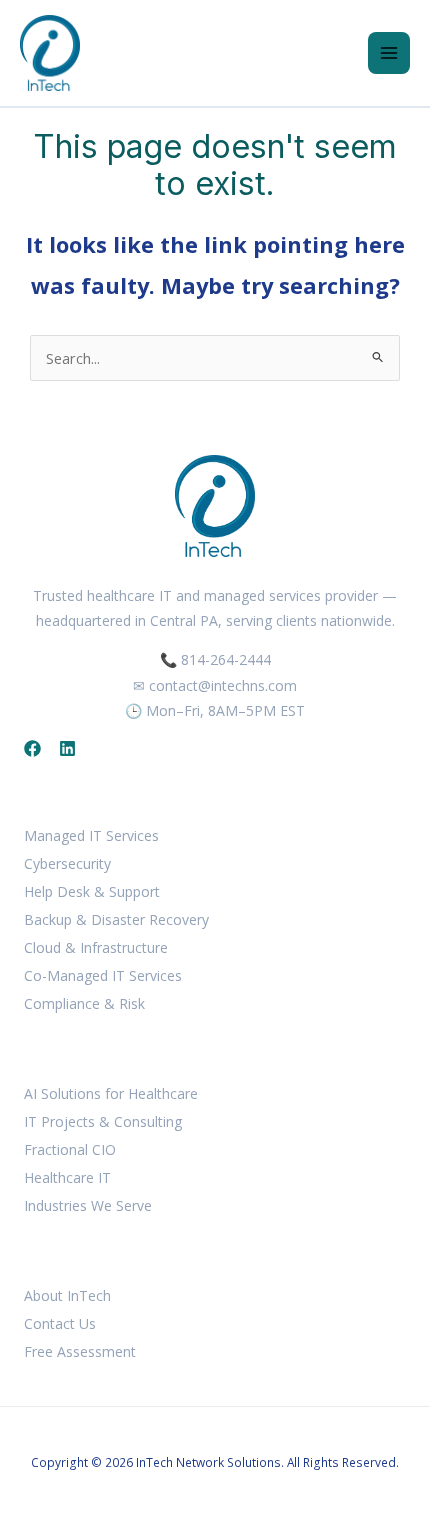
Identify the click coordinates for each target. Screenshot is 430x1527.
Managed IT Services (91, 835)
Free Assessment (80, 1351)
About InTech (67, 1295)
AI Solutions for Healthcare (111, 1093)
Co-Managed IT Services (103, 975)
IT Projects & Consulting (103, 1121)
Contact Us (60, 1323)
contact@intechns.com (223, 685)
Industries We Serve (88, 1205)
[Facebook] (32, 748)
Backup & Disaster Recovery (116, 919)
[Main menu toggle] (389, 53)
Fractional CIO (70, 1149)
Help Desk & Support (92, 891)
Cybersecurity (67, 863)
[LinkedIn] (67, 748)
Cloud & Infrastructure (96, 947)
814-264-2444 (226, 659)
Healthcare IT (67, 1177)
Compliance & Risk (84, 1003)
